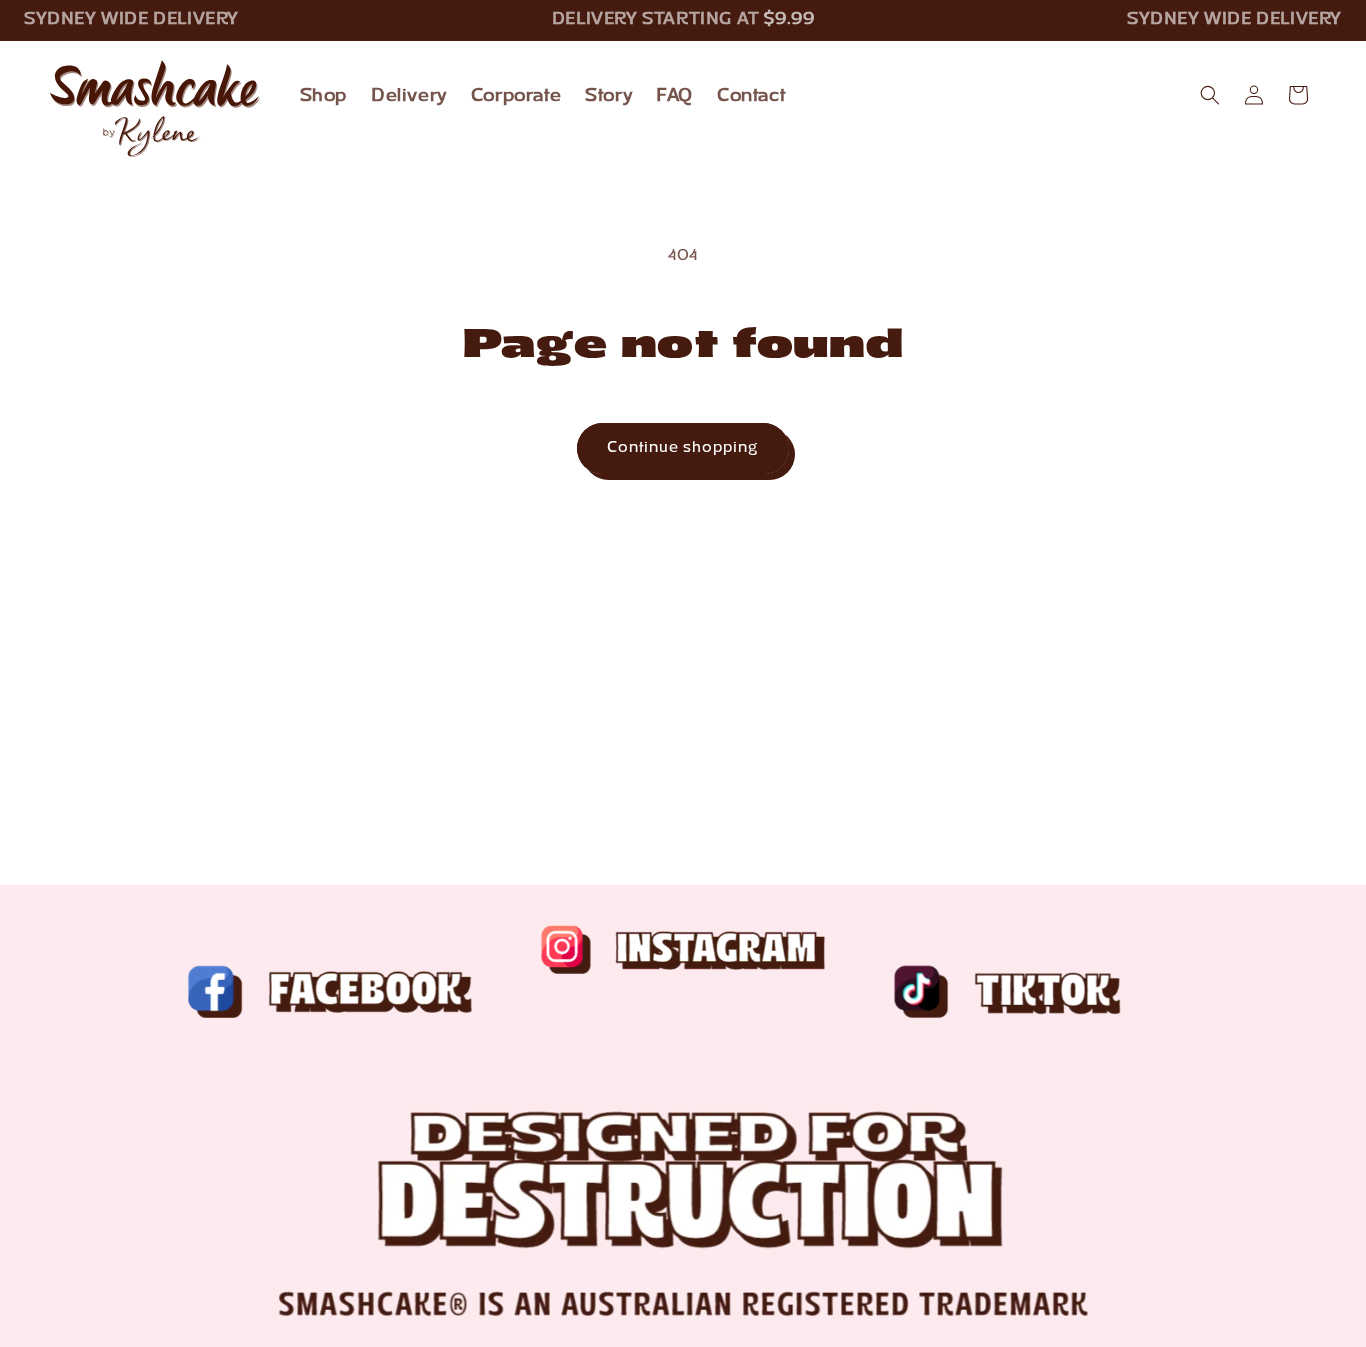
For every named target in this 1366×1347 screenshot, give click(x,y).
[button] (1210, 95)
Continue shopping (683, 448)
